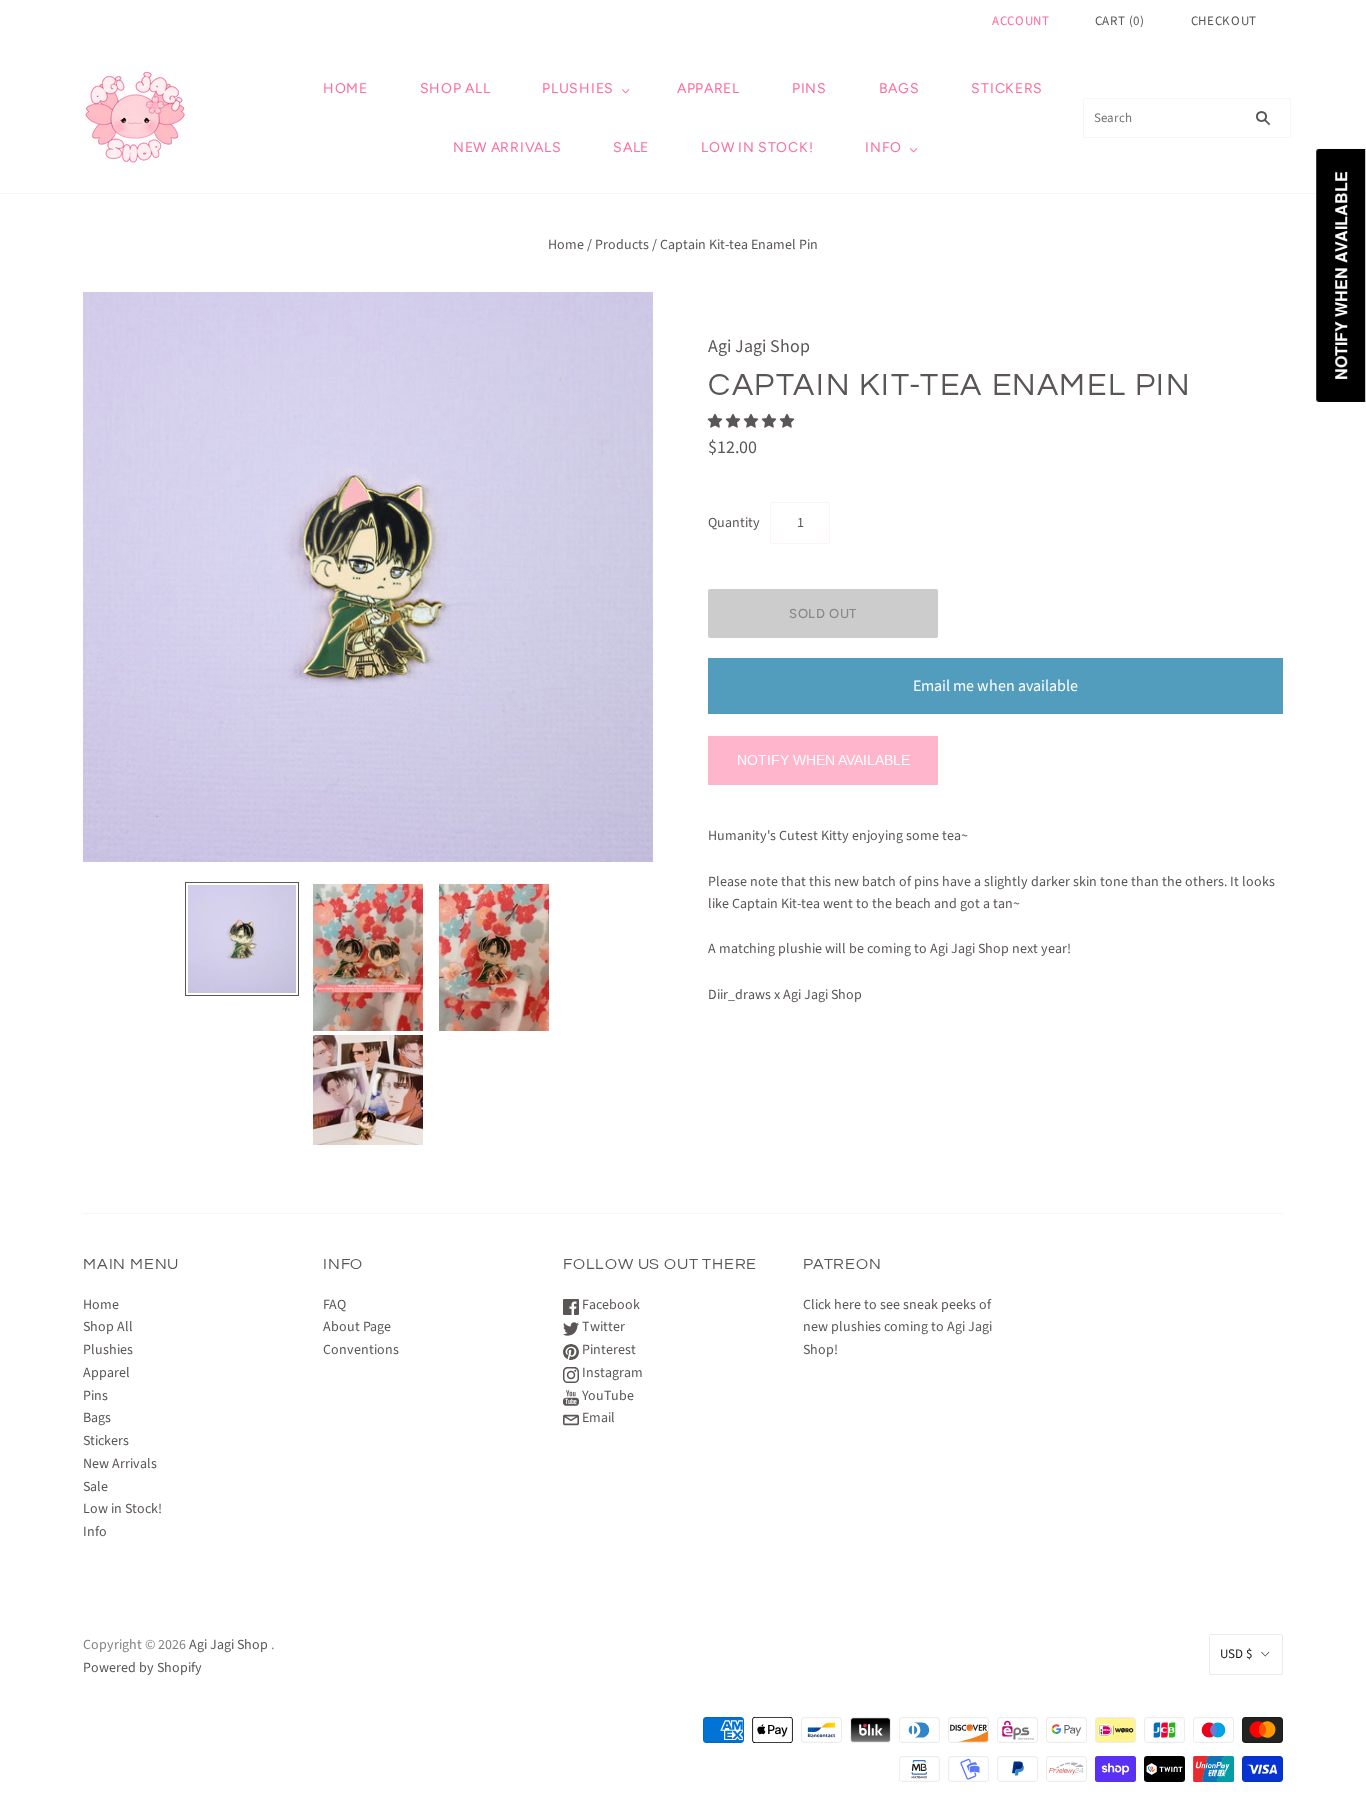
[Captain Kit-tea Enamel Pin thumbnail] (242, 939)
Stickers (1007, 88)
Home (345, 88)
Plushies (578, 88)
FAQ (334, 1305)
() (1120, 21)
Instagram (611, 1373)
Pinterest (607, 1350)
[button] (752, 422)
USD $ (1236, 1654)
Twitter (602, 1327)
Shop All (455, 88)
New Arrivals (507, 147)
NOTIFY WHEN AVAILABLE (823, 760)
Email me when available (995, 686)
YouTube (606, 1396)
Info (883, 147)
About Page (357, 1327)
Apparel (708, 88)
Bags (899, 88)
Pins (809, 88)
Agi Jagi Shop (759, 346)
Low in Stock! (757, 147)
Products (622, 245)
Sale (631, 147)
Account (1021, 21)
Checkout (1224, 21)
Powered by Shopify (142, 1668)
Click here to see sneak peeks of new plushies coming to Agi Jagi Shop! (897, 1328)
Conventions (361, 1350)
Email (597, 1418)
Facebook (609, 1305)
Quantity (734, 523)
